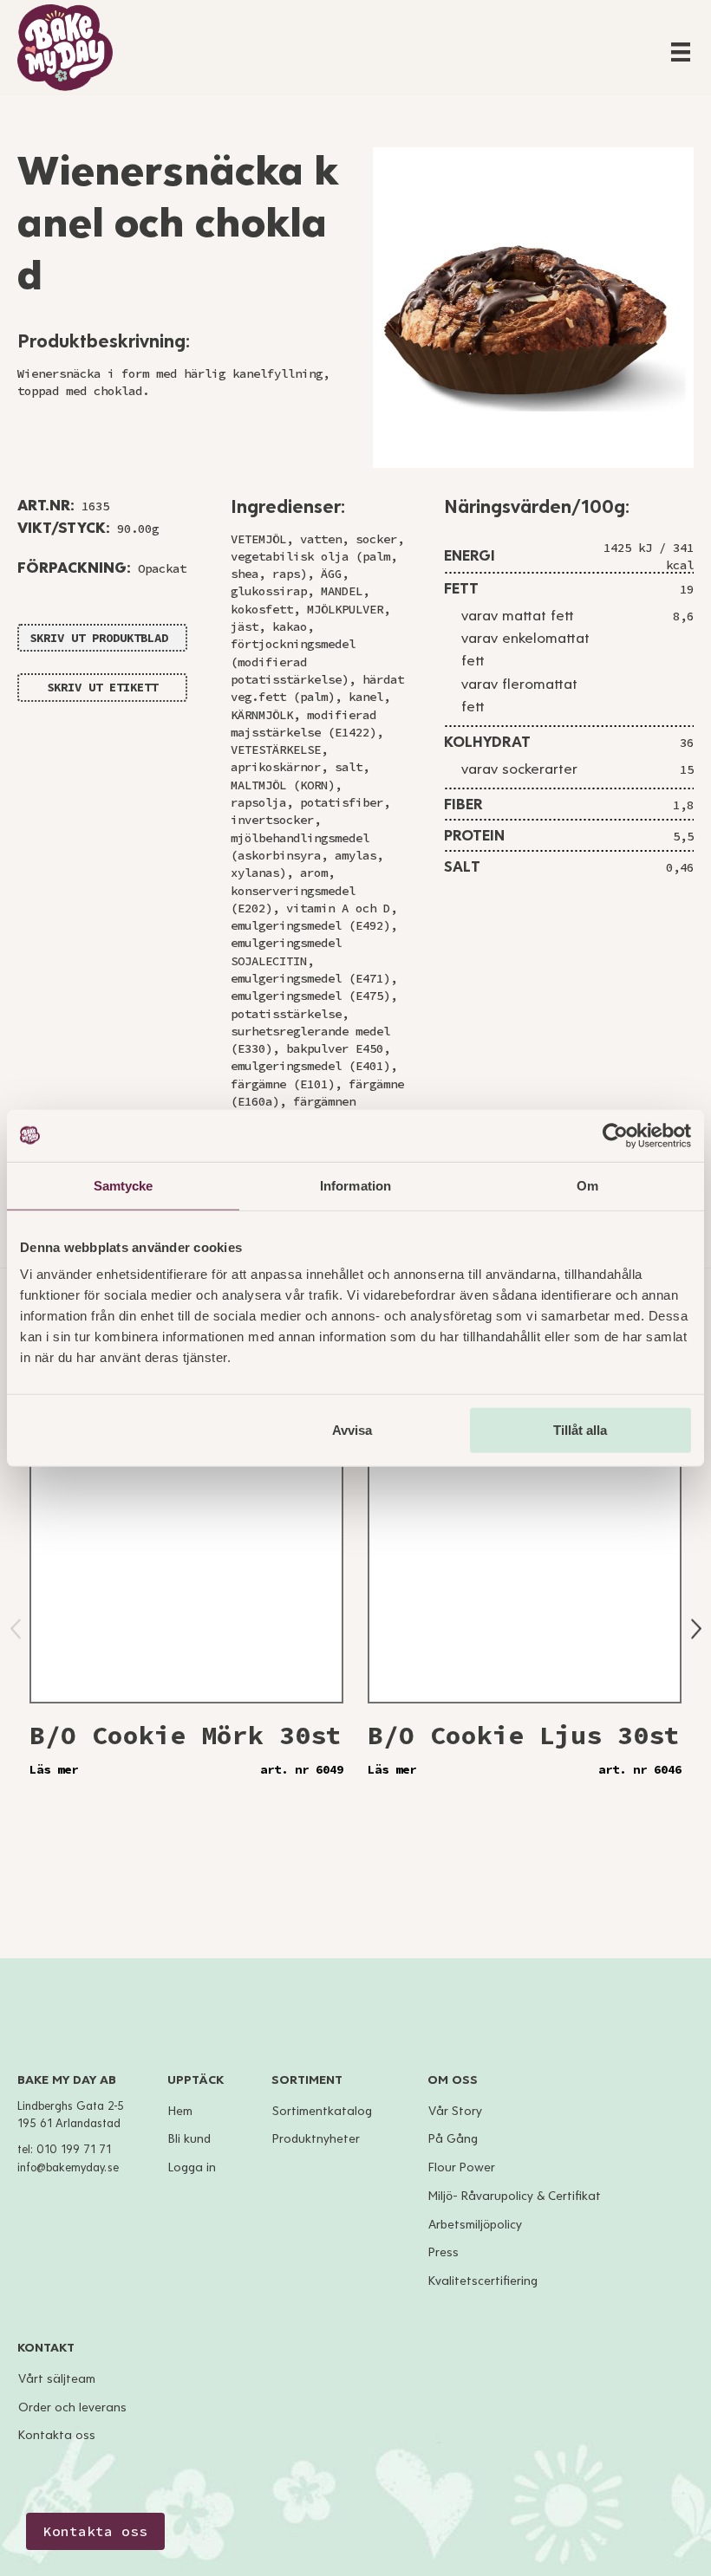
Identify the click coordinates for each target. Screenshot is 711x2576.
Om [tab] (587, 1185)
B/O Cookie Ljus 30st (524, 1735)
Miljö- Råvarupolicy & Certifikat (515, 2196)
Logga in (192, 2167)
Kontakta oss (57, 2435)
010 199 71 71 (74, 2150)
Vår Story (455, 2111)
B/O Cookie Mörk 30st (186, 1735)
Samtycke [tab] (124, 1185)
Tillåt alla (580, 1430)
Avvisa (352, 1430)
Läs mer (54, 1769)
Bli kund (189, 2139)
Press (444, 2252)
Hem (180, 2111)
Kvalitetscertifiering (483, 2281)
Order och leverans (72, 2407)
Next (696, 1629)
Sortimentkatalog (322, 2111)
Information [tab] (355, 1185)
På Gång (453, 2139)
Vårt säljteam (57, 2379)
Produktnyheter (316, 2139)
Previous (16, 1629)
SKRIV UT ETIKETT (102, 687)
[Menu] (681, 52)
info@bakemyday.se (68, 2168)
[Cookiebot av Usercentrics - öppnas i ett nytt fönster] (615, 1135)
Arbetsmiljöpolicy (475, 2225)
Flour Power (462, 2167)
